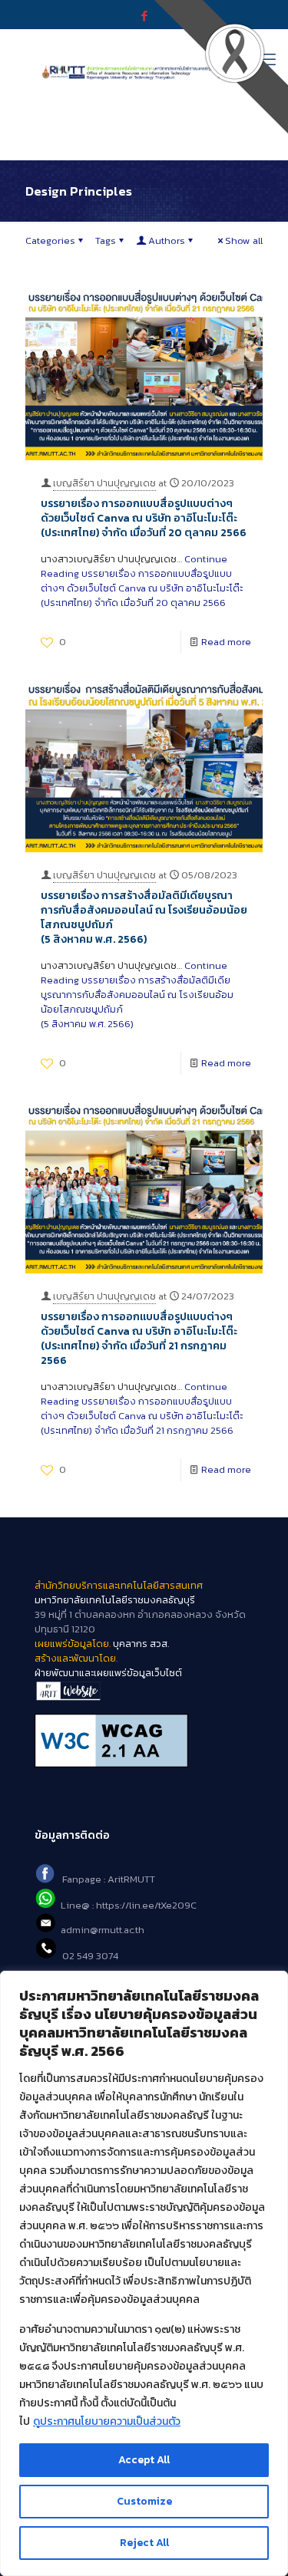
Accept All (144, 2460)
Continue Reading (142, 581)
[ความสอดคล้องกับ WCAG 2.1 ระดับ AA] (144, 1741)
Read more (226, 642)
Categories (50, 240)
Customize (144, 2501)
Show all (244, 240)
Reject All (144, 2543)
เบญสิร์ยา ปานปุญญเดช (104, 483)
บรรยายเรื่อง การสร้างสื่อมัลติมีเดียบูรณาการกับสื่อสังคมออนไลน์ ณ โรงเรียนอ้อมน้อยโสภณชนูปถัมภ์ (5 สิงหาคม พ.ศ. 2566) (144, 917)
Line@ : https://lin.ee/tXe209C (129, 1905)
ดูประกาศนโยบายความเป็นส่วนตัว (107, 2421)
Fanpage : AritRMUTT (109, 1880)
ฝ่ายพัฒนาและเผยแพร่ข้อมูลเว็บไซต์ (108, 1673)
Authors (167, 240)
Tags (106, 240)
